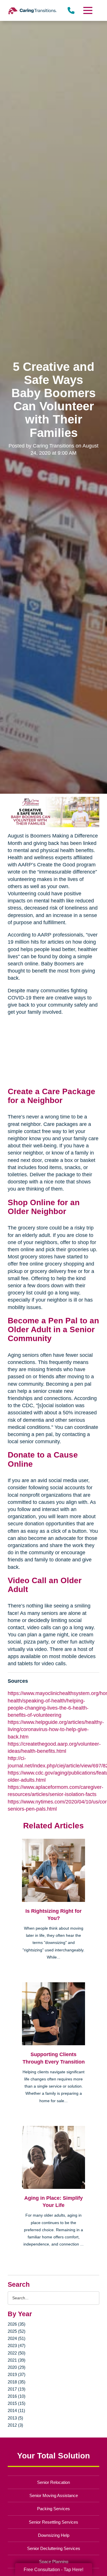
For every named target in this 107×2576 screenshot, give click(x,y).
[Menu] (87, 10)
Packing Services (53, 2509)
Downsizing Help (54, 2535)
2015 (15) (17, 2403)
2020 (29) (17, 2367)
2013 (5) (15, 2418)
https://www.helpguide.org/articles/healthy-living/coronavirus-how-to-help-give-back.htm (56, 1729)
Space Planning (54, 2562)
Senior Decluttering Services (54, 2548)
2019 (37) (17, 2374)
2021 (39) (17, 2360)
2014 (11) (16, 2410)
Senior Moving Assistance (54, 2495)
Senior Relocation (53, 2482)
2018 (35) (17, 2382)
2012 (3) (15, 2425)
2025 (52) (17, 2331)
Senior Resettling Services (53, 2522)
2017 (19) (17, 2389)
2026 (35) (17, 2324)
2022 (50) (17, 2353)
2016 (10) (17, 2396)
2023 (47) (17, 2346)
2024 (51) (17, 2338)
